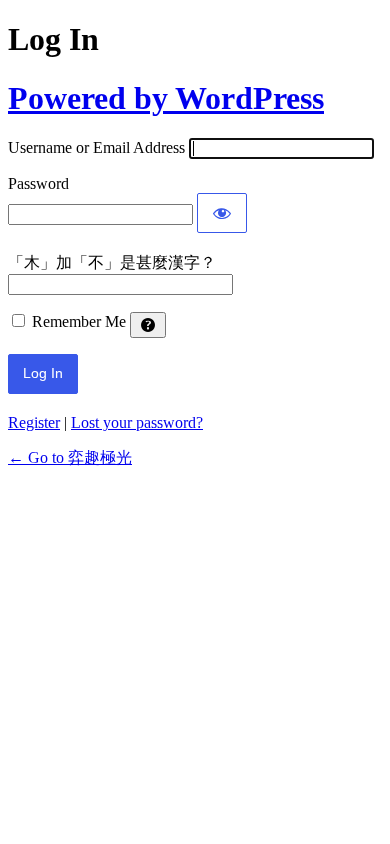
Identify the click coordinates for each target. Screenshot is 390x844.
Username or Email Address (96, 147)
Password (38, 183)
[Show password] (222, 213)
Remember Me (79, 321)
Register (34, 422)
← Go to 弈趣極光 (70, 457)
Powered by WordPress (166, 98)
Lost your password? (137, 422)
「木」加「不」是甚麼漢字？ (112, 262)
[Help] (148, 325)
